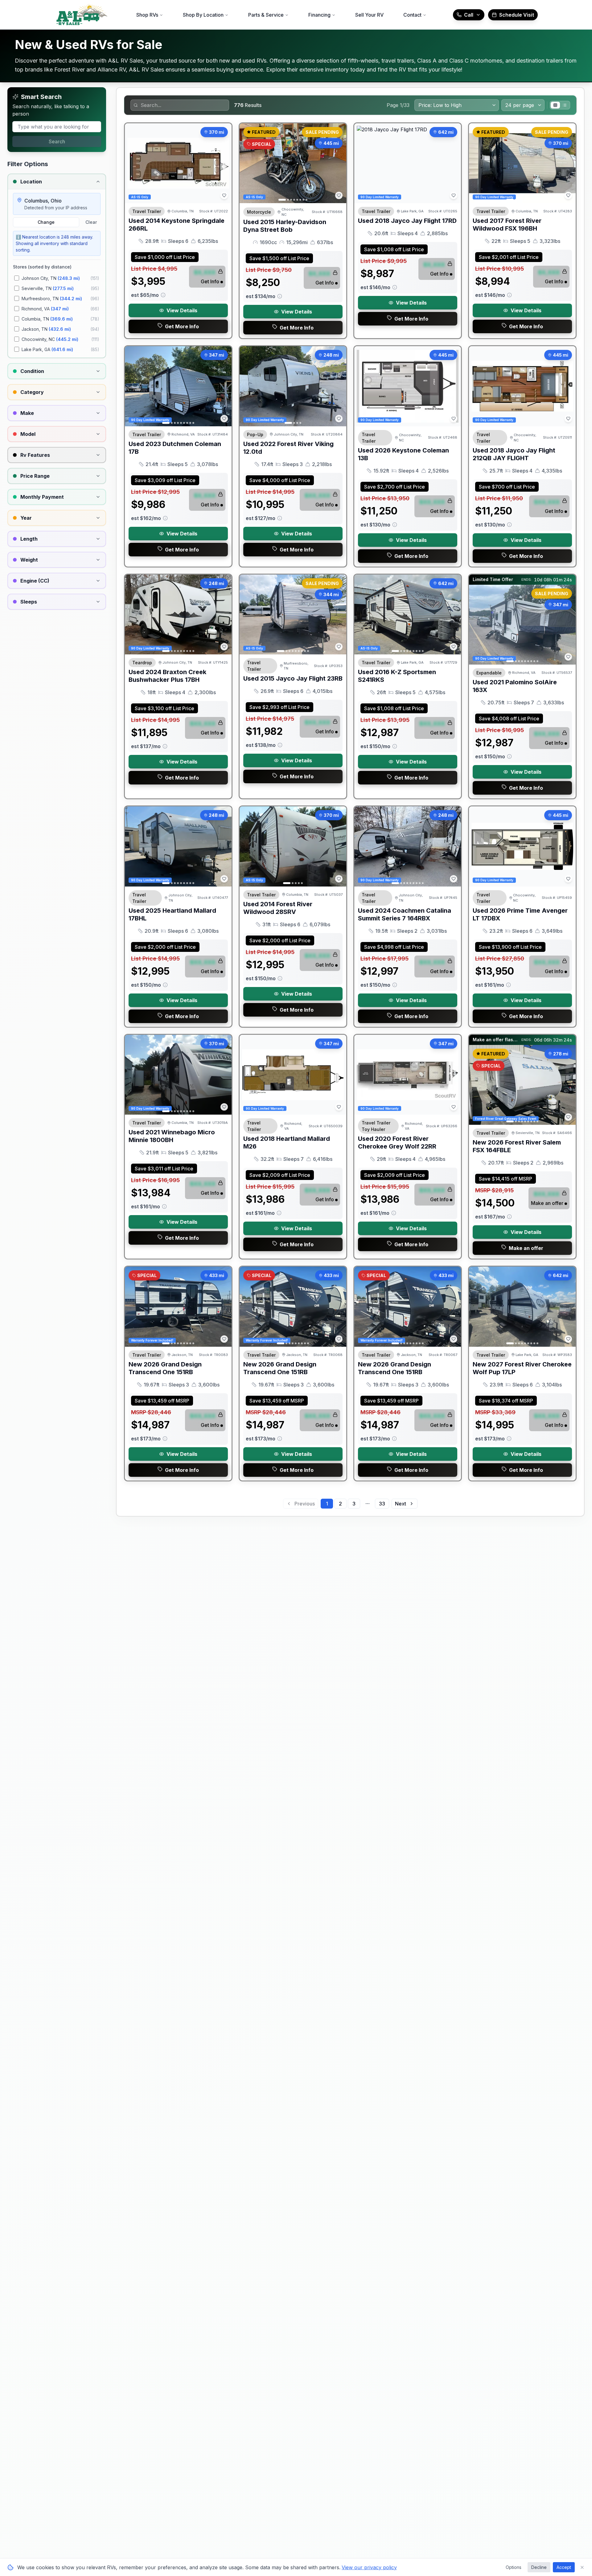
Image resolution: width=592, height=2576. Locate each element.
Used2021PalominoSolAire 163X (515, 686)
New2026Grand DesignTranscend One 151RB (165, 1368)
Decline (539, 2567)
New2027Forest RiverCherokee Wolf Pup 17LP (522, 1368)
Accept (564, 2567)
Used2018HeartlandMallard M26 (287, 1143)
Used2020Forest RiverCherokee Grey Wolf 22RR (397, 1143)
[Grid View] (555, 105)
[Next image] (338, 163)
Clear (91, 222)
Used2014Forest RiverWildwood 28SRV (278, 908)
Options (514, 2567)
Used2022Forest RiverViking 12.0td (288, 448)
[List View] (565, 105)
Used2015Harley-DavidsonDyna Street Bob (285, 226)
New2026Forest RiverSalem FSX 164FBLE (517, 1146)
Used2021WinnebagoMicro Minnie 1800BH (172, 1136)
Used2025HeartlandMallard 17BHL (172, 914)
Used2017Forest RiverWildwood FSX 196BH (507, 225)
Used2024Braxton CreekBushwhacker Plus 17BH (167, 676)
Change (46, 222)
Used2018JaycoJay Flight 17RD (407, 221)
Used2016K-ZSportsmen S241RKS (397, 676)
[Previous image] (248, 163)
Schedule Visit (517, 15)
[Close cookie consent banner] (582, 2567)
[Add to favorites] (224, 195)
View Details (182, 310)
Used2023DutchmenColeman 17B (175, 448)
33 (382, 1504)
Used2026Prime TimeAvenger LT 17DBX (520, 914)
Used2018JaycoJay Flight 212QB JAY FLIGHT (514, 454)
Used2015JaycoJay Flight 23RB (293, 678)
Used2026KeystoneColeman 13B (403, 454)
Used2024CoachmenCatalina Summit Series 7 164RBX (405, 914)
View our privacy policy (369, 2567)
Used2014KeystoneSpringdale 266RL (177, 225)
